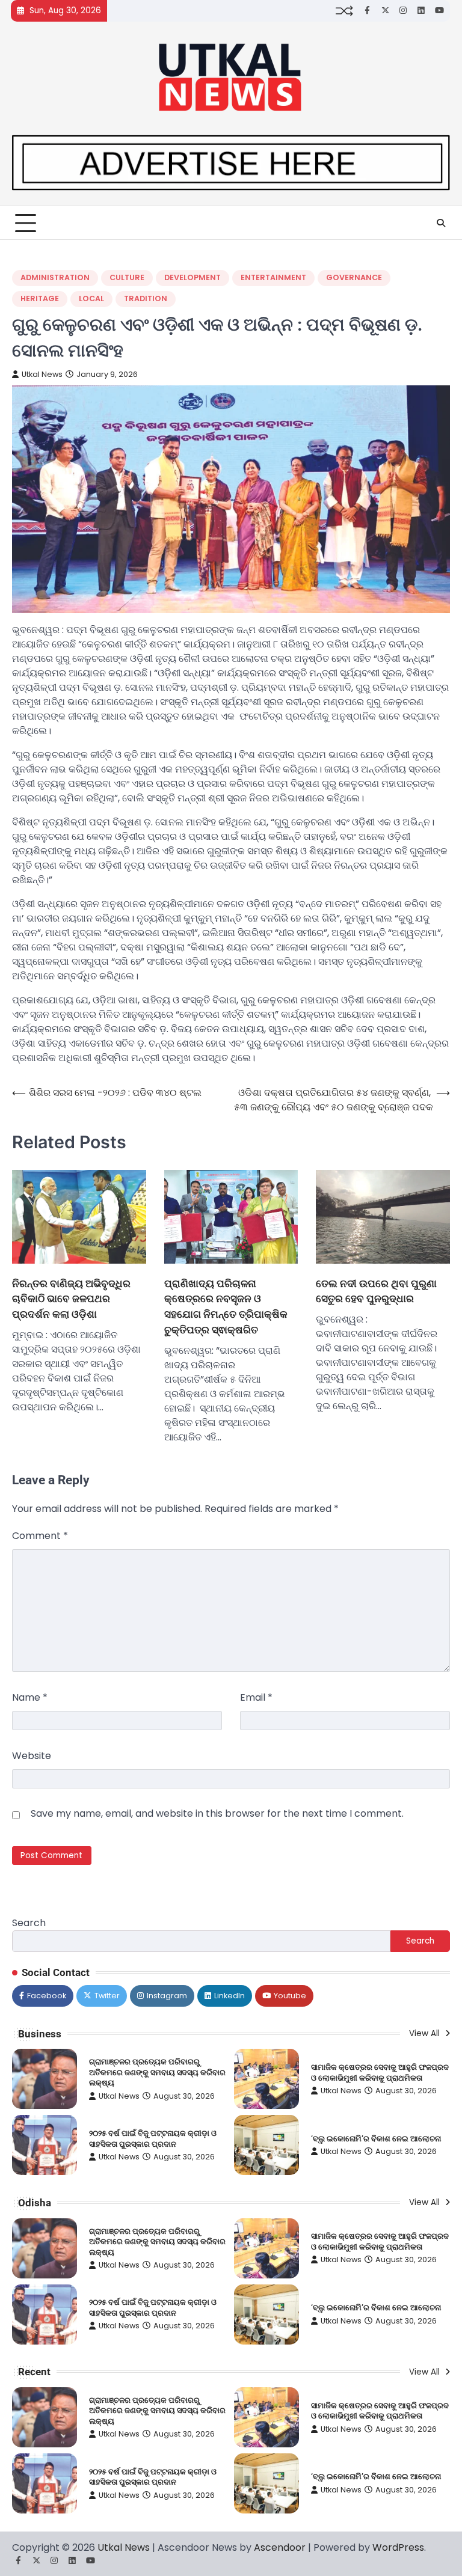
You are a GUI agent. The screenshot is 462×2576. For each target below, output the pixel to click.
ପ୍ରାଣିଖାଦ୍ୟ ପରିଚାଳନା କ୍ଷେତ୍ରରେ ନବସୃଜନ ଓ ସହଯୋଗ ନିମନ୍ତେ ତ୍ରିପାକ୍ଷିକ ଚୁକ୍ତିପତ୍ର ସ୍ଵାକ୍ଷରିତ (226, 1306)
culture (127, 277)
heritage (40, 298)
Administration (55, 277)
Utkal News (42, 374)
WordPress (398, 2547)
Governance (354, 277)
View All (426, 2033)
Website (32, 1756)
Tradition (146, 298)
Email (256, 1697)
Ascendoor (280, 2547)
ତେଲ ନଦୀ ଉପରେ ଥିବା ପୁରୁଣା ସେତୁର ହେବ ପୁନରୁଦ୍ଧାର (376, 1291)
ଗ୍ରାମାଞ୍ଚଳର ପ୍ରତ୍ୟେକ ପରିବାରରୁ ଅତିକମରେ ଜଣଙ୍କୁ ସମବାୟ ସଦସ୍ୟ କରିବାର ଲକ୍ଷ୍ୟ (157, 2072)
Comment (40, 1536)
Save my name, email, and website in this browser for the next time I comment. (217, 1813)
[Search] (441, 223)
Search (29, 1923)
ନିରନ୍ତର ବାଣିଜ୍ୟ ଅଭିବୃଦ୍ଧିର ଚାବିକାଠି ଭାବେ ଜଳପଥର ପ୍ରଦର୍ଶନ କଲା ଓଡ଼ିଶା (71, 1299)
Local (91, 298)
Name (30, 1697)
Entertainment (273, 277)
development (192, 277)
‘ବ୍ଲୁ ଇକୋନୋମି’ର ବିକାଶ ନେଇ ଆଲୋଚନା (376, 2139)
